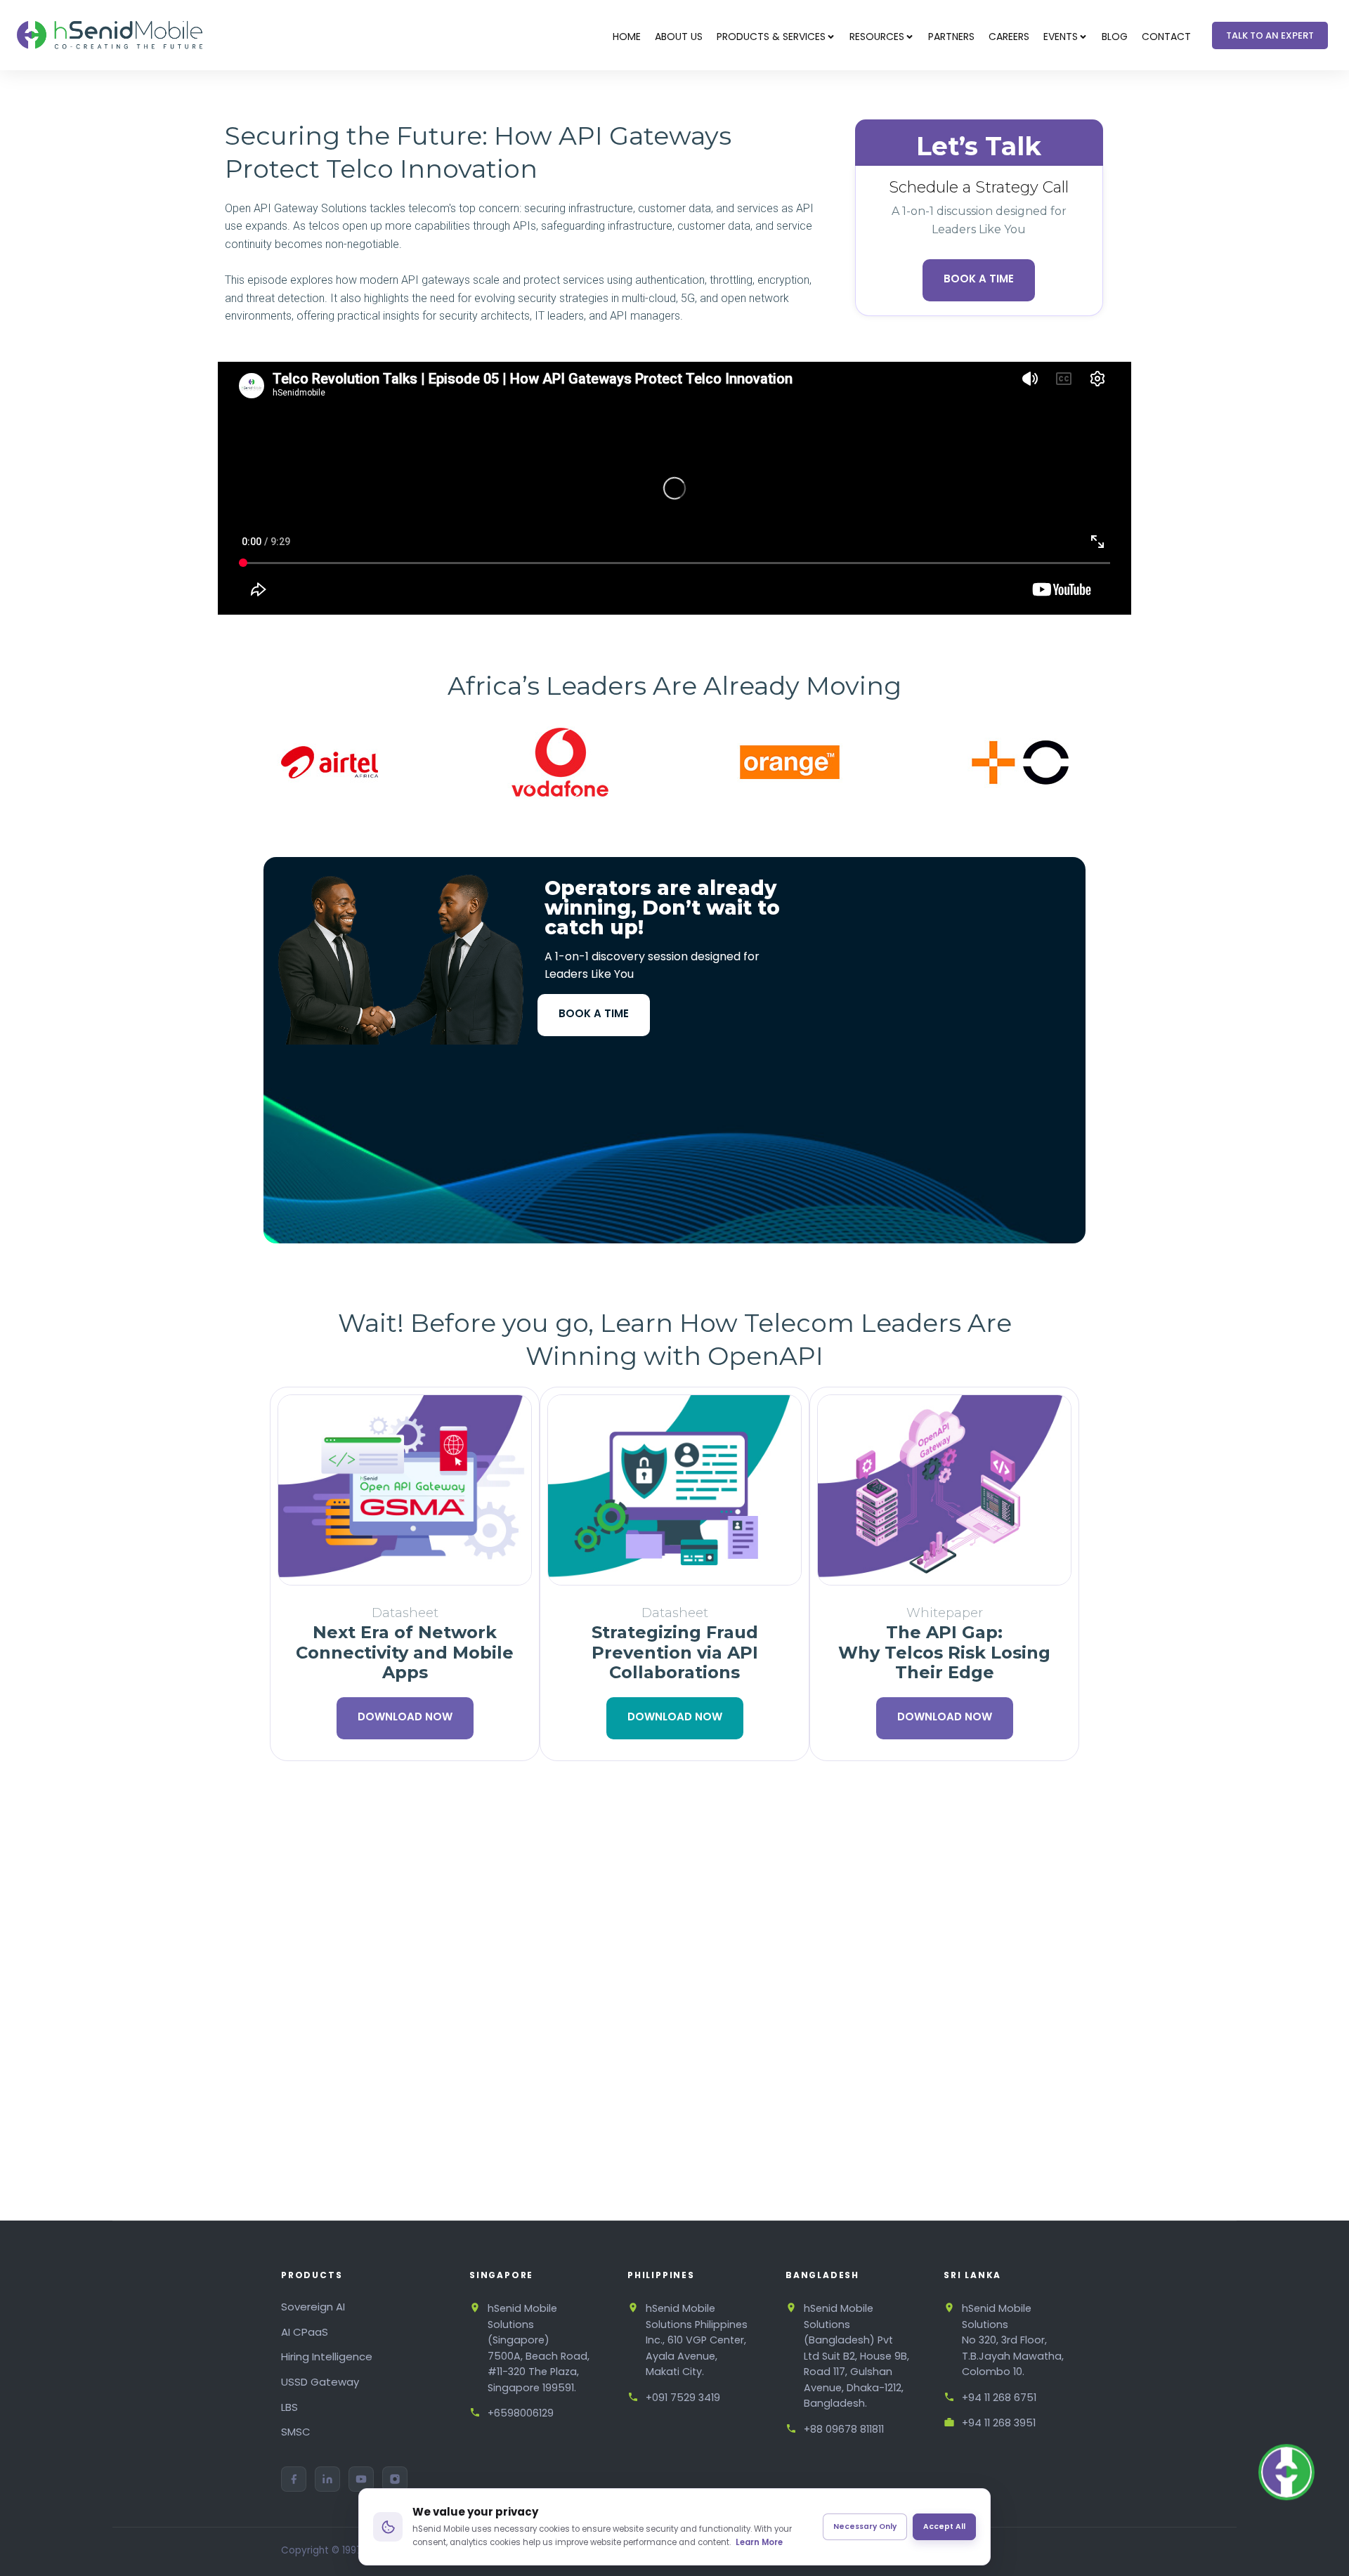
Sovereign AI (313, 2307)
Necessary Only (865, 2526)
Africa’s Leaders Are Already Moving (674, 686)
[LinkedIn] (327, 2479)
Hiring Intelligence (327, 2356)
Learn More (759, 2542)
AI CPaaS (305, 2332)
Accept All (944, 2526)
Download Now (405, 1717)
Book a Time (979, 279)
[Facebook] (294, 2479)
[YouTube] (361, 2479)
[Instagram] (395, 2479)
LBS (289, 2407)
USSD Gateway (320, 2382)
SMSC (296, 2432)
